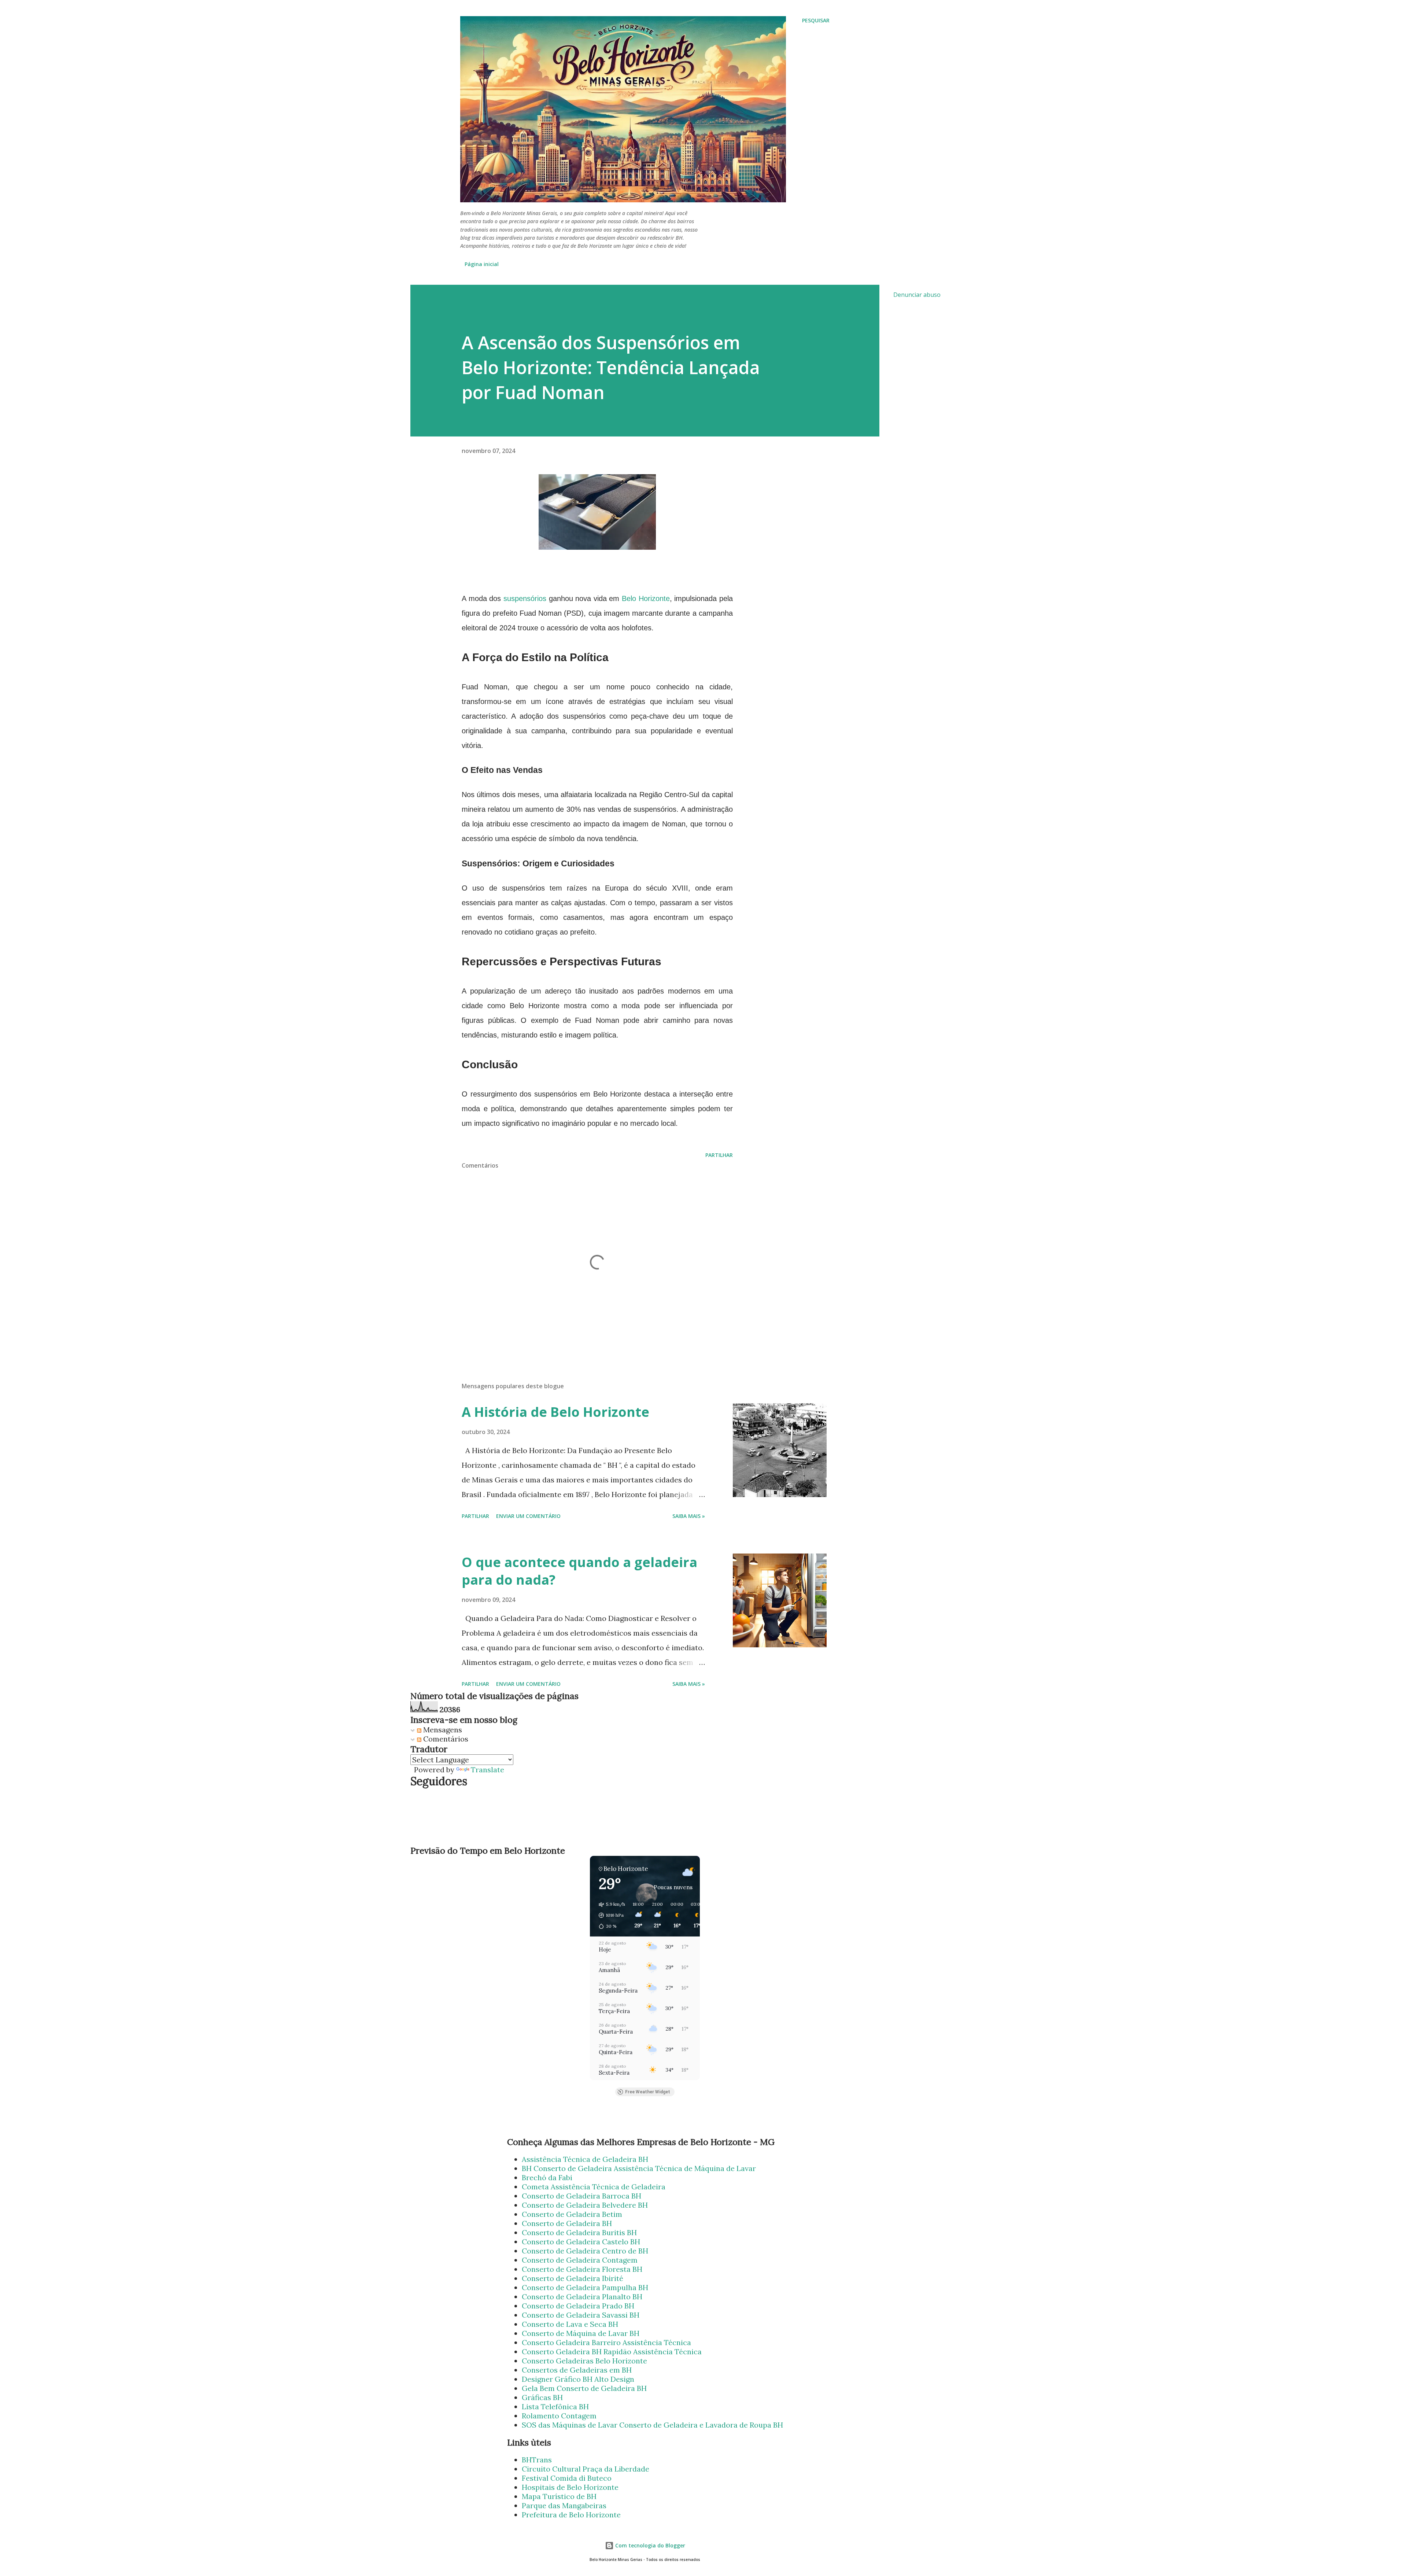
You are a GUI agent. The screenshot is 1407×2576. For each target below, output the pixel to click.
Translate (488, 1770)
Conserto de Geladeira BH (567, 2223)
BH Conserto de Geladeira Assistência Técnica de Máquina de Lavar (639, 2168)
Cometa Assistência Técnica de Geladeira (594, 2187)
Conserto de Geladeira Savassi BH (581, 2315)
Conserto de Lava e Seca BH (570, 2324)
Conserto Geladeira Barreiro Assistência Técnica (606, 2342)
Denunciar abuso (917, 295)
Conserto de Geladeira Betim (572, 2214)
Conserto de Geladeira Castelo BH (581, 2242)
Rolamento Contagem (559, 2416)
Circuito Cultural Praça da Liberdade (586, 2469)
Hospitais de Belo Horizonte (570, 2487)
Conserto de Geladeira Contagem (580, 2260)
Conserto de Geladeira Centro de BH (585, 2251)
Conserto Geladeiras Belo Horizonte (584, 2361)
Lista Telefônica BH (555, 2407)
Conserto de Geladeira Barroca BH (581, 2196)
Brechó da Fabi (547, 2177)
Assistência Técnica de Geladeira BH (585, 2159)
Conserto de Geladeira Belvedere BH (585, 2205)
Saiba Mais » (689, 1516)
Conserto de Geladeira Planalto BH (582, 2297)
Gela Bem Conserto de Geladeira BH (584, 2388)
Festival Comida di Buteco (567, 2478)
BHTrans (537, 2460)
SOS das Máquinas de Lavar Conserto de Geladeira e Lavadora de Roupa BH (652, 2425)
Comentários (445, 1739)
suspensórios (525, 598)
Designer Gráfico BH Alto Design (578, 2379)
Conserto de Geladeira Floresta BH (582, 2269)
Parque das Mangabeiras (564, 2505)
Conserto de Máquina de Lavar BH (581, 2333)
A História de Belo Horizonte (555, 1412)
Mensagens (442, 1730)
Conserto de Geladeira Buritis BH (579, 2232)
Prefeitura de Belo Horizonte (571, 2515)
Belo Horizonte (646, 598)
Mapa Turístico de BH (559, 2496)
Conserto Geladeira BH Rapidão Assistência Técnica (612, 2352)
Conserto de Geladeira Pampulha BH (585, 2287)
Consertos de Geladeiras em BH (577, 2370)
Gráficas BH (542, 2397)
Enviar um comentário (528, 1516)
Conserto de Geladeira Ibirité (573, 2278)
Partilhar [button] (719, 1155)
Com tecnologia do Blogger (649, 2545)
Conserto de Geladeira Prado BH (578, 2306)
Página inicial (482, 264)
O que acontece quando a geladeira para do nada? (579, 1571)
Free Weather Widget (648, 2092)
